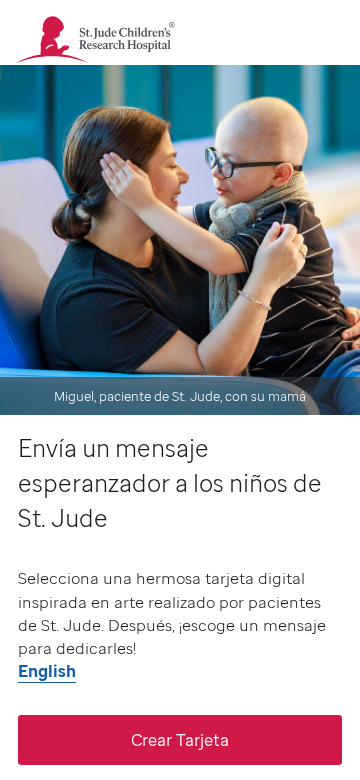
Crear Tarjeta (180, 740)
